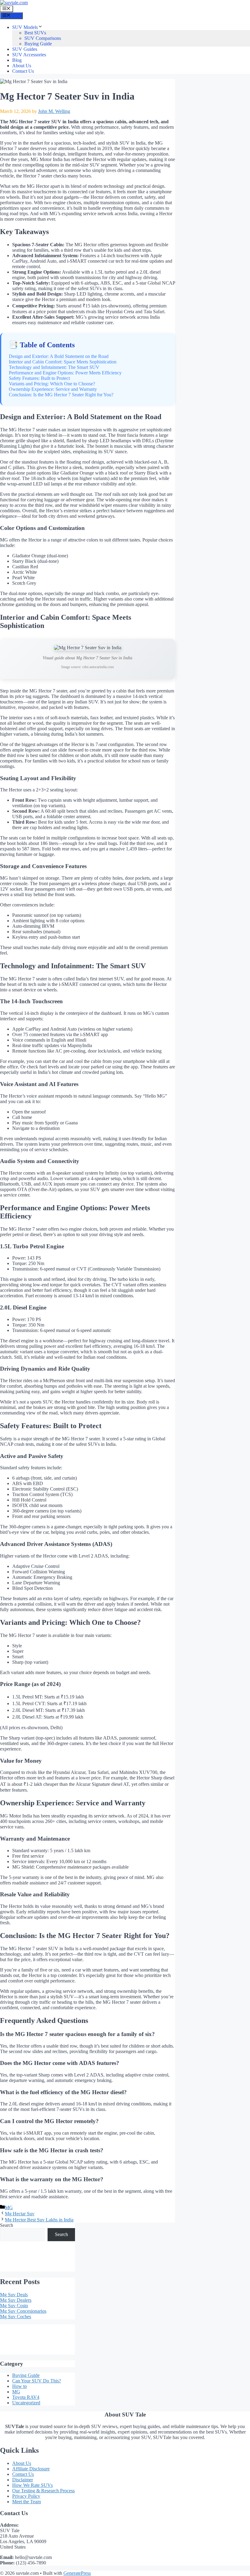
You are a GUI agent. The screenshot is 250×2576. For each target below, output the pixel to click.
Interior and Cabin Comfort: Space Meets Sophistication (63, 362)
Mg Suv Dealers (16, 2300)
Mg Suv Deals (14, 2295)
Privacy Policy (26, 2496)
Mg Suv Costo (14, 2306)
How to (20, 2386)
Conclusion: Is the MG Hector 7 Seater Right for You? (61, 395)
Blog (17, 60)
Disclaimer (23, 2480)
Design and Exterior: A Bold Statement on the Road (59, 356)
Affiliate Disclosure (31, 2469)
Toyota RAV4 (26, 2397)
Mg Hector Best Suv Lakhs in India (39, 2220)
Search (7, 2225)
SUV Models (25, 27)
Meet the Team (27, 2502)
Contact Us (23, 71)
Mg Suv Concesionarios (23, 2311)
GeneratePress (77, 2573)
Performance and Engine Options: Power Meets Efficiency (65, 373)
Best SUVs (35, 33)
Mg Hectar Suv (20, 2214)
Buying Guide (38, 44)
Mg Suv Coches (16, 2317)
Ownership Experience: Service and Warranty (53, 389)
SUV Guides (25, 49)
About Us (22, 66)
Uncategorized (26, 2403)
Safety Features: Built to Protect (39, 378)
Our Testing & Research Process (43, 2491)
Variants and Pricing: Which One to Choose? (52, 384)
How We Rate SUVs (32, 2485)
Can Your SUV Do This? (37, 2381)
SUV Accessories (29, 55)
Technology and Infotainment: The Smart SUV (54, 367)
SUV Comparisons (43, 38)
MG (9, 2208)
